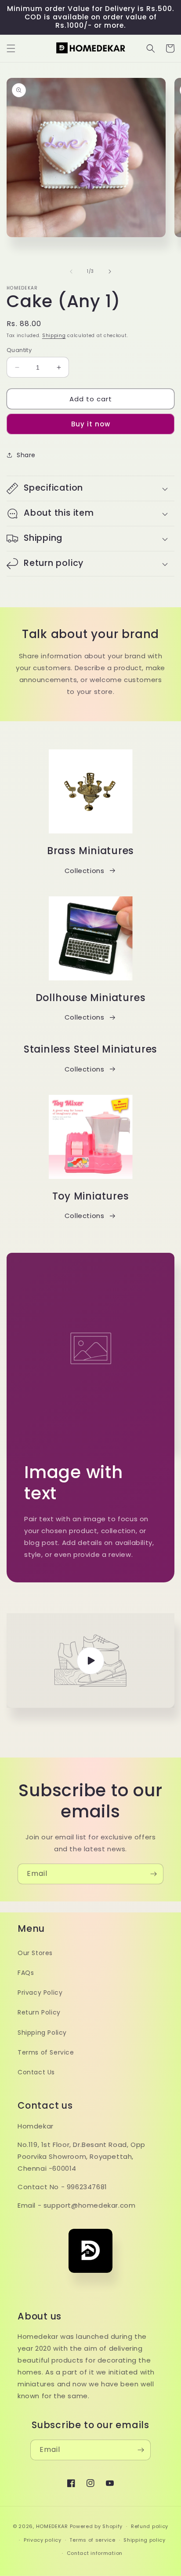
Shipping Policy (42, 2033)
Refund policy (150, 2526)
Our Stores (35, 1953)
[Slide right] (110, 272)
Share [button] (26, 455)
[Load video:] (90, 1660)
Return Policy (39, 2012)
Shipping (54, 336)
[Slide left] (71, 272)
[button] (11, 48)
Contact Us (36, 2072)
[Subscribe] (153, 1874)
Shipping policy (145, 2540)
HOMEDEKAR (52, 2526)
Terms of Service (46, 2052)
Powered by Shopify (96, 2526)
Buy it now (91, 424)
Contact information (95, 2553)
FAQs (26, 1973)
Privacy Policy (40, 1993)
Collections (85, 871)
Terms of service (92, 2540)
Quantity (19, 350)
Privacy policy (43, 2540)
